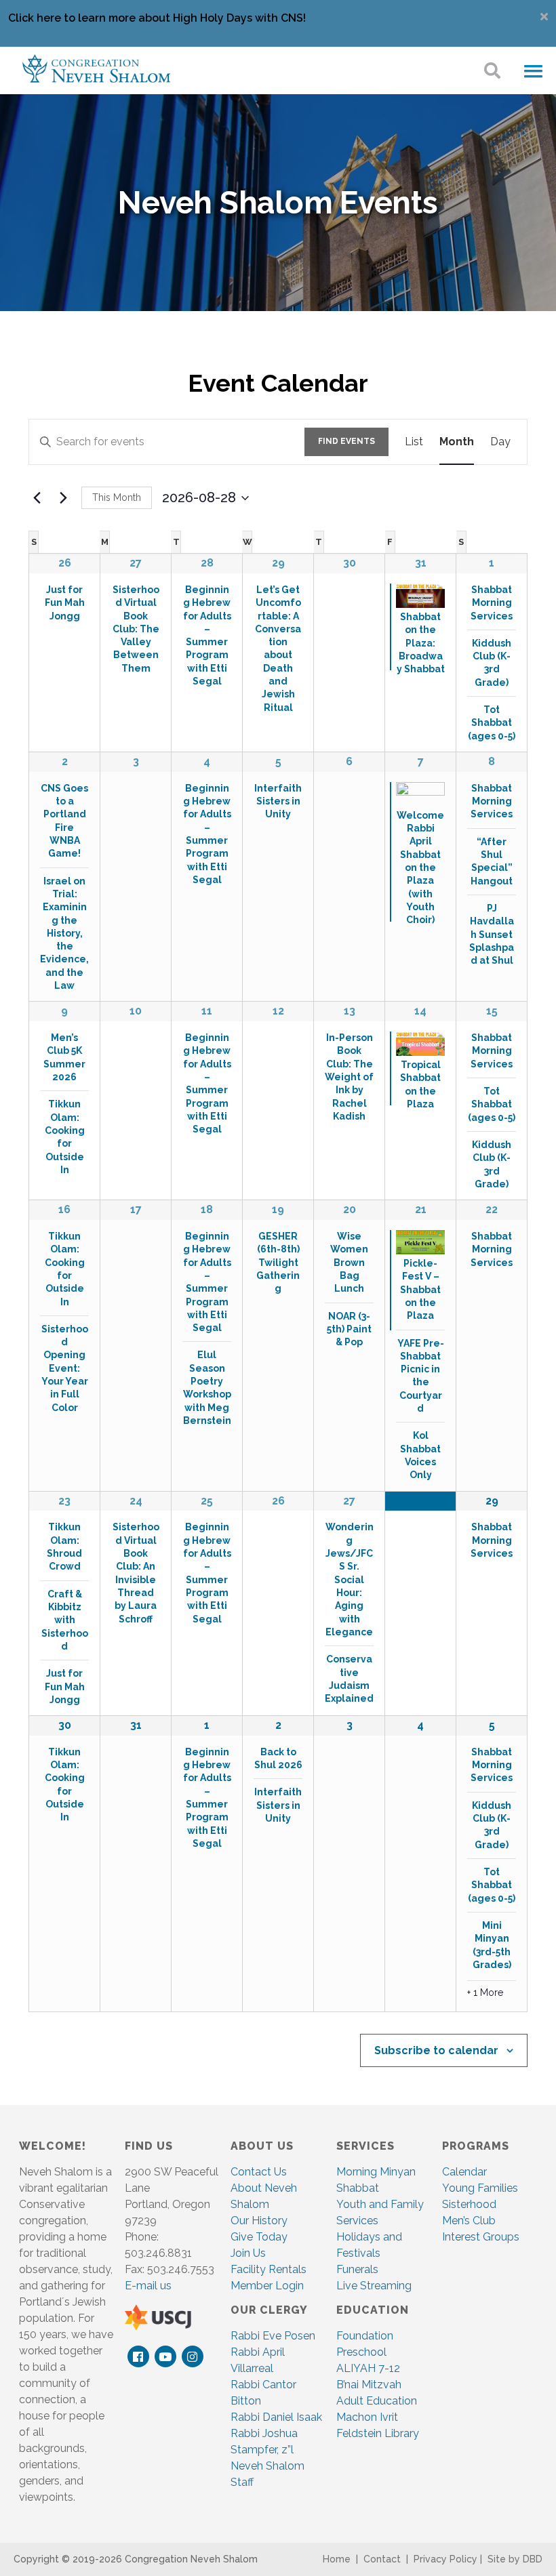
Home (337, 2559)
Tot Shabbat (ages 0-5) (492, 723)
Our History (259, 2221)
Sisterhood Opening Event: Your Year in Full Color (65, 1368)
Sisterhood (469, 2204)
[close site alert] (544, 17)
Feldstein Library (378, 2433)
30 (65, 1725)
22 (492, 1209)
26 (65, 563)
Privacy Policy (445, 2559)
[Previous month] (37, 498)
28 (207, 563)
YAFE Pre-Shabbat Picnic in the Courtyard (421, 1376)
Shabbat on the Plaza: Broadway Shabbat (421, 643)
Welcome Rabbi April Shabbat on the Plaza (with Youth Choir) (420, 868)
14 (420, 1011)
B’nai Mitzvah (369, 2385)
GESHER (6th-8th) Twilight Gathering (278, 1262)
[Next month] (63, 498)
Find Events (346, 441)
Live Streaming (374, 2286)
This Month (117, 497)
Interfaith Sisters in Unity (278, 801)
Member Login (267, 2286)
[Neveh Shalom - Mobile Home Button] (96, 67)
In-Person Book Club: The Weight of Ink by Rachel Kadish (349, 1077)
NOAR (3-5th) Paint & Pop (349, 1329)
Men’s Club (469, 2221)
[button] (533, 72)
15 (492, 1011)
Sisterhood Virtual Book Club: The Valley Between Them (136, 629)
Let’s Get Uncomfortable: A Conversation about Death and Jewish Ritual (278, 649)
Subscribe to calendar (436, 2050)
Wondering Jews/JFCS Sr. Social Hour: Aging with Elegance (350, 1579)
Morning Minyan (376, 2172)
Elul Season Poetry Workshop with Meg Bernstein (207, 1388)
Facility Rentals (269, 2269)
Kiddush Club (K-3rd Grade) (492, 663)
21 (421, 1209)
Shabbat (358, 2188)
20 (350, 1209)
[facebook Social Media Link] (138, 2357)
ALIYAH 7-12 (368, 2368)
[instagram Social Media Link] (192, 2357)
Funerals (357, 2269)
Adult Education (377, 2401)
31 (421, 563)
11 (207, 1011)
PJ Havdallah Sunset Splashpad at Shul (492, 934)
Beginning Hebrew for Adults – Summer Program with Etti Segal (207, 1083)
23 (64, 1501)
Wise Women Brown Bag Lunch (349, 1262)
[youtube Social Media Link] (165, 2357)
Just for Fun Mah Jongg (65, 603)
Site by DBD (515, 2559)
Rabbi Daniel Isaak (276, 2417)
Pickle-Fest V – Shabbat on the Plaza (420, 1289)
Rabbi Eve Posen (273, 2336)
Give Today (259, 2237)
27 (136, 563)
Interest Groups (481, 2237)
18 (207, 1209)
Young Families (480, 2188)
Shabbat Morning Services (492, 603)
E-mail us (148, 2286)
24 (136, 1501)
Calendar (464, 2172)
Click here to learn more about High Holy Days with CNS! (157, 18)
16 (64, 1209)
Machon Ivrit (367, 2417)
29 (278, 563)
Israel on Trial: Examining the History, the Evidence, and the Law (64, 934)
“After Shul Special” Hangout (492, 861)
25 (207, 1501)
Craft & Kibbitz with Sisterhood (65, 1620)
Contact (382, 2559)
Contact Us (259, 2172)
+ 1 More (485, 1992)
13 (350, 1011)
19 (278, 1209)
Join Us (248, 2253)
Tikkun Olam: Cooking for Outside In (65, 1137)
